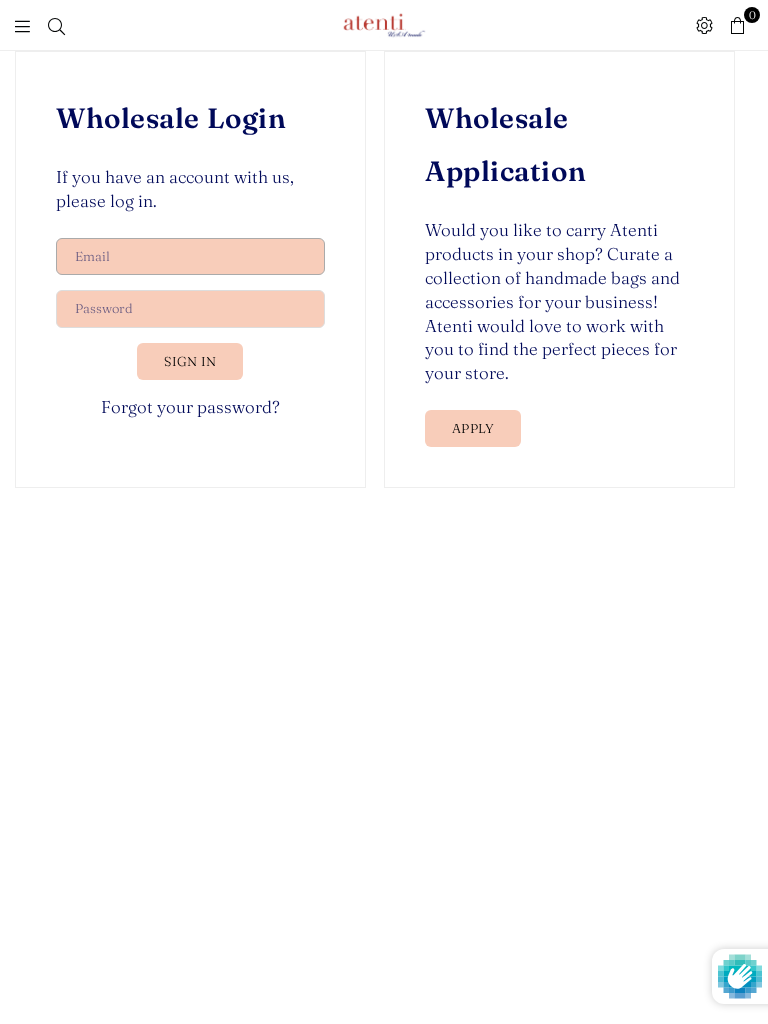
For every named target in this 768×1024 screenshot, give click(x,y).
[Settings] (704, 25)
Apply (473, 428)
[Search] (56, 25)
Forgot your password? (190, 406)
